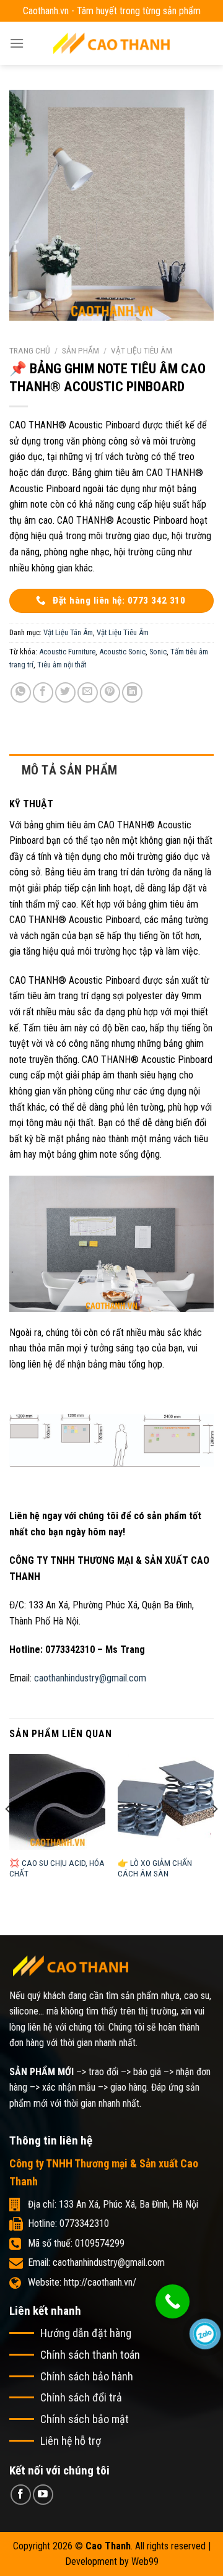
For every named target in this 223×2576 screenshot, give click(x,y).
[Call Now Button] (173, 2301)
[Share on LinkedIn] (132, 692)
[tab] (111, 770)
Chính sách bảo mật (85, 2419)
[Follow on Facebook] (21, 2495)
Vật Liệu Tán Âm (68, 632)
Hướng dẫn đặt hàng (86, 2333)
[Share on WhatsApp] (21, 692)
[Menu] (17, 43)
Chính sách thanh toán (90, 2355)
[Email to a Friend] (88, 692)
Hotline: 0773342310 (68, 2223)
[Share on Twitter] (65, 692)
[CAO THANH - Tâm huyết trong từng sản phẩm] (111, 43)
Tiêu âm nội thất (62, 665)
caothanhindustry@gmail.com (90, 1678)
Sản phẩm (81, 350)
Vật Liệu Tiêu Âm (142, 350)
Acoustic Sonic (122, 652)
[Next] (214, 1834)
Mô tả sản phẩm (70, 770)
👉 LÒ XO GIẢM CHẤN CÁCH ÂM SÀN (155, 1868)
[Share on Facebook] (43, 692)
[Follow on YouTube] (43, 2495)
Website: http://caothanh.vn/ (82, 2282)
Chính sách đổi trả (81, 2397)
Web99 (145, 2561)
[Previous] (9, 1834)
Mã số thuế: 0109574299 (76, 2243)
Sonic (158, 652)
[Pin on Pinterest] (110, 692)
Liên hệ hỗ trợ (71, 2441)
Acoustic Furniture (67, 652)
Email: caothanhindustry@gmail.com (96, 2262)
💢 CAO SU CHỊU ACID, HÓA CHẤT (57, 1868)
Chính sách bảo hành (87, 2376)
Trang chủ (30, 350)
